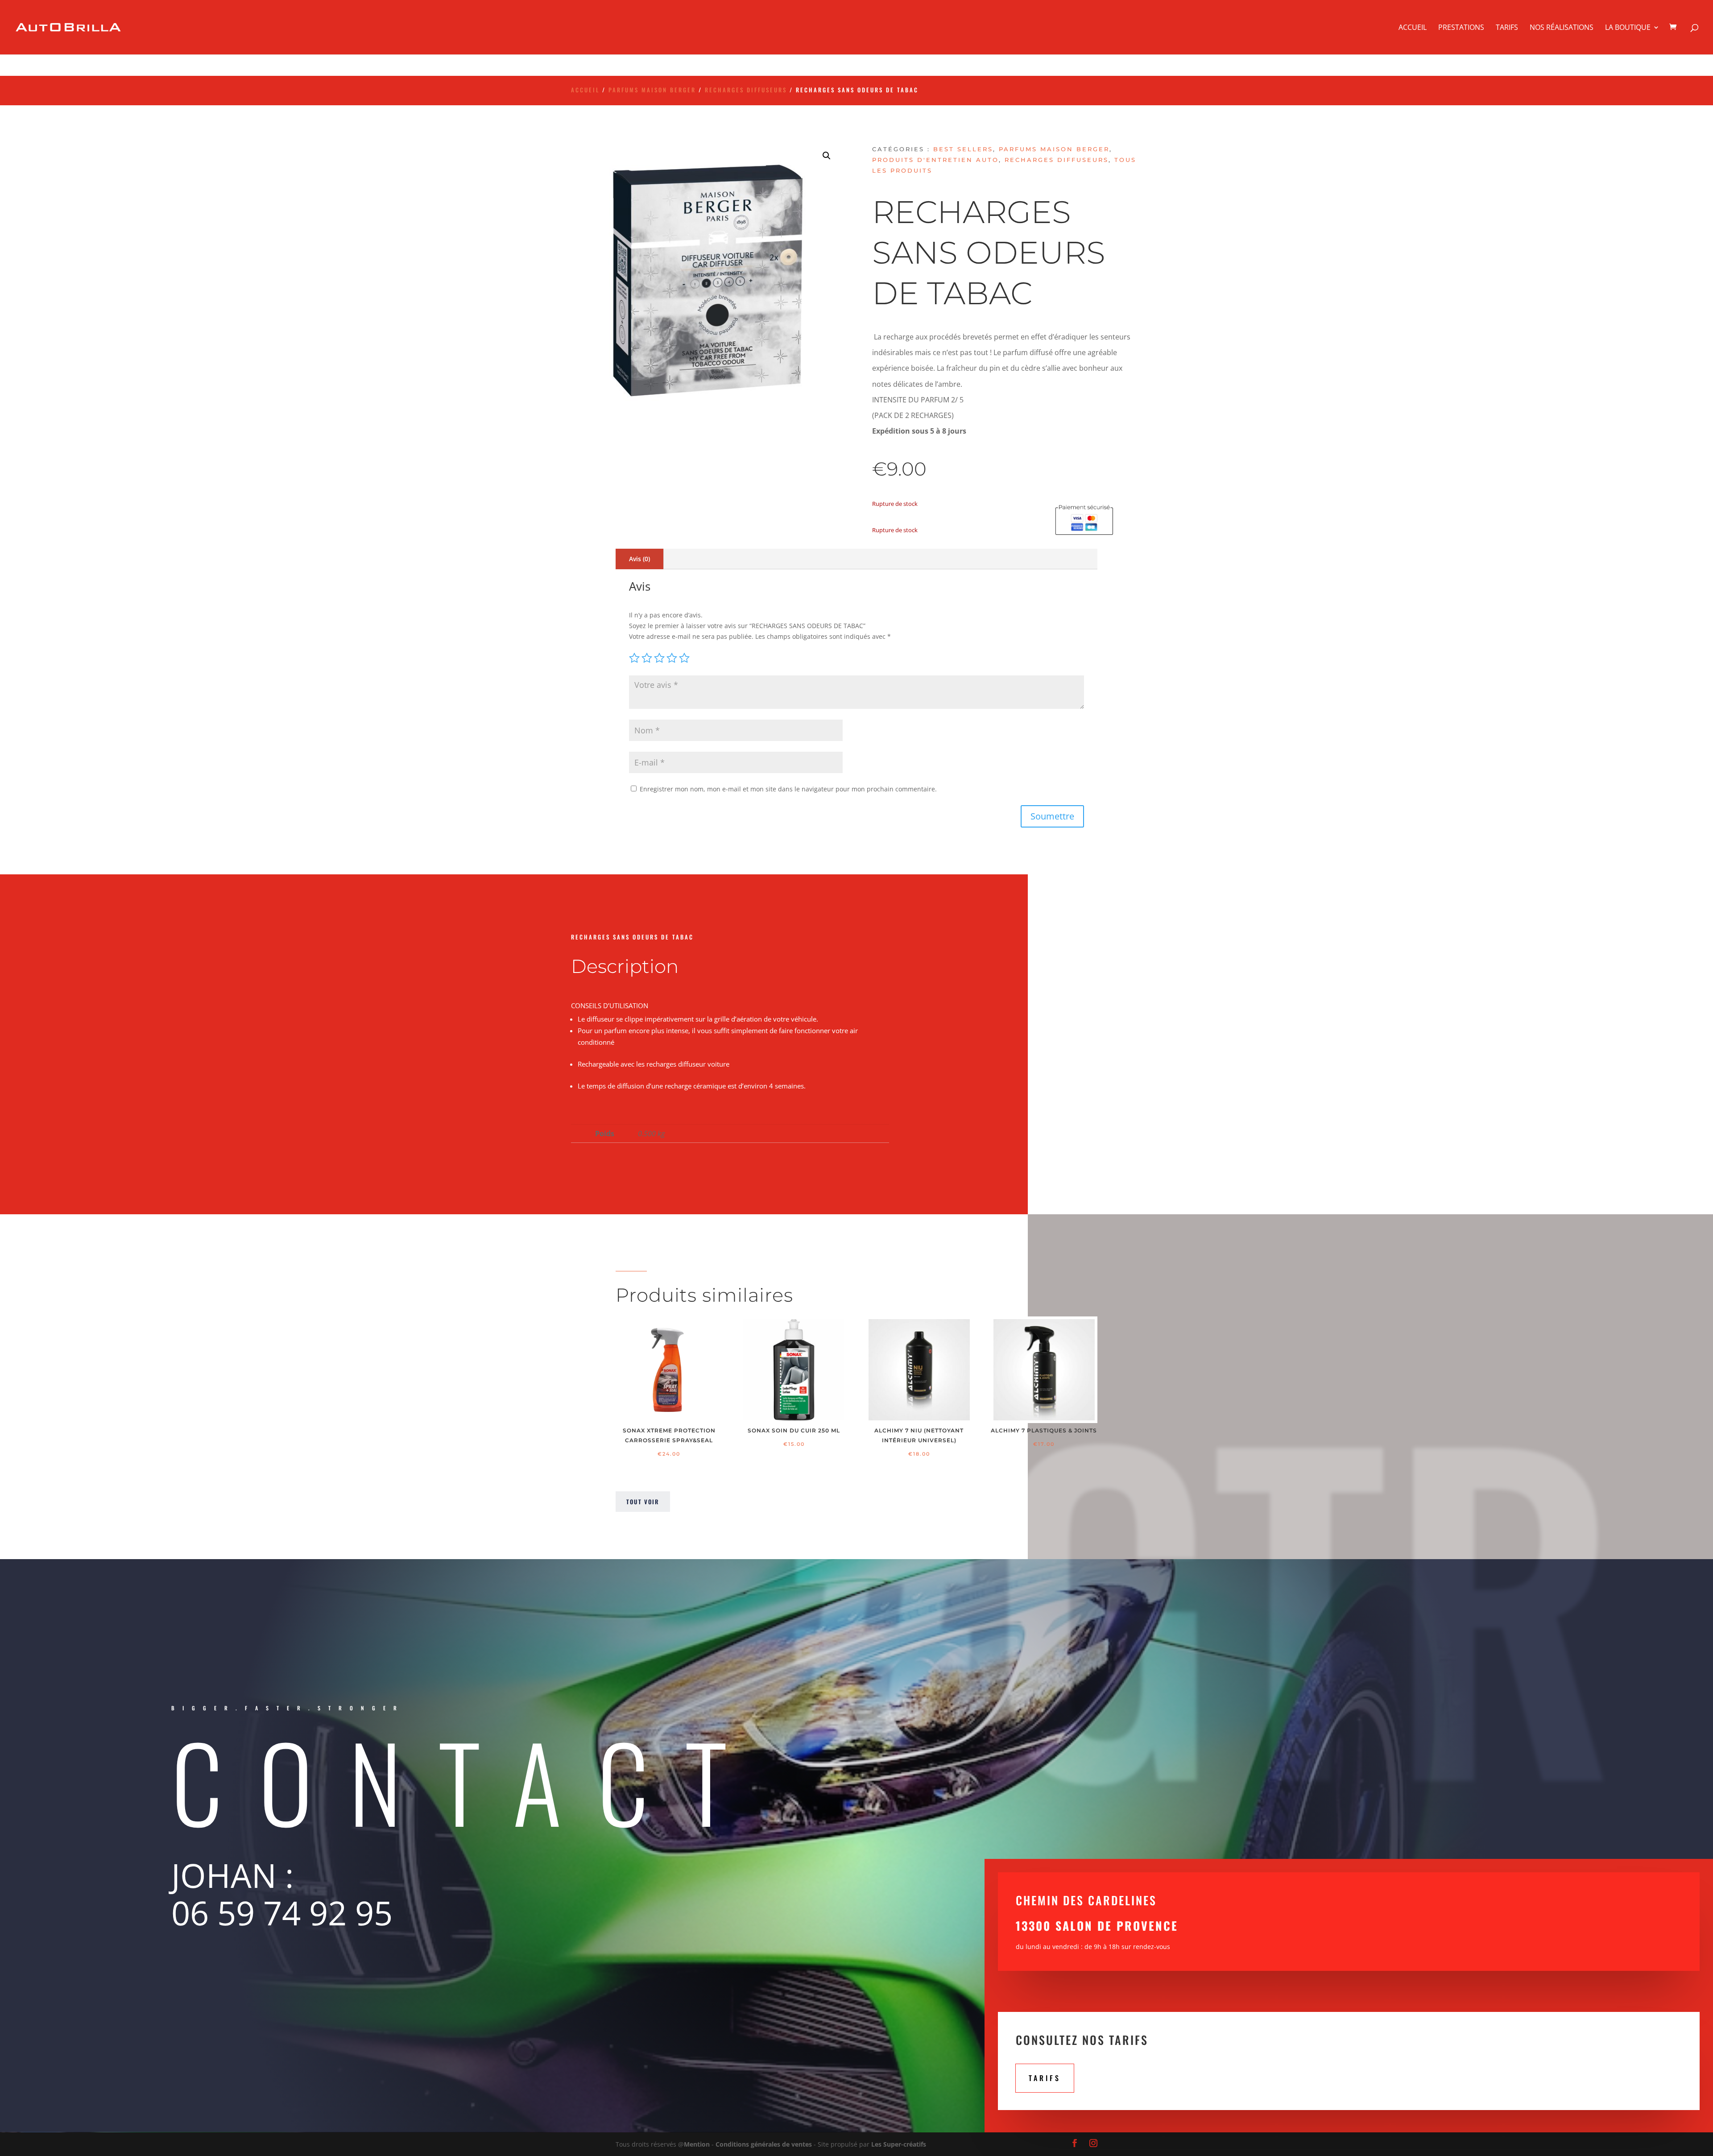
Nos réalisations (1562, 28)
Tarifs (1507, 28)
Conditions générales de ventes (764, 2144)
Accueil (1413, 28)
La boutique (1628, 28)
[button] (827, 156)
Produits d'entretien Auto (935, 160)
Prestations (1461, 28)
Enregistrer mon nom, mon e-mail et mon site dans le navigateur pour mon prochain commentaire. (788, 789)
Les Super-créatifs (899, 2144)
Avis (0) (639, 559)
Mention (697, 2144)
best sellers (963, 149)
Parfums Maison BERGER (652, 90)
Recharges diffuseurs (746, 90)
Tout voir (643, 1502)
